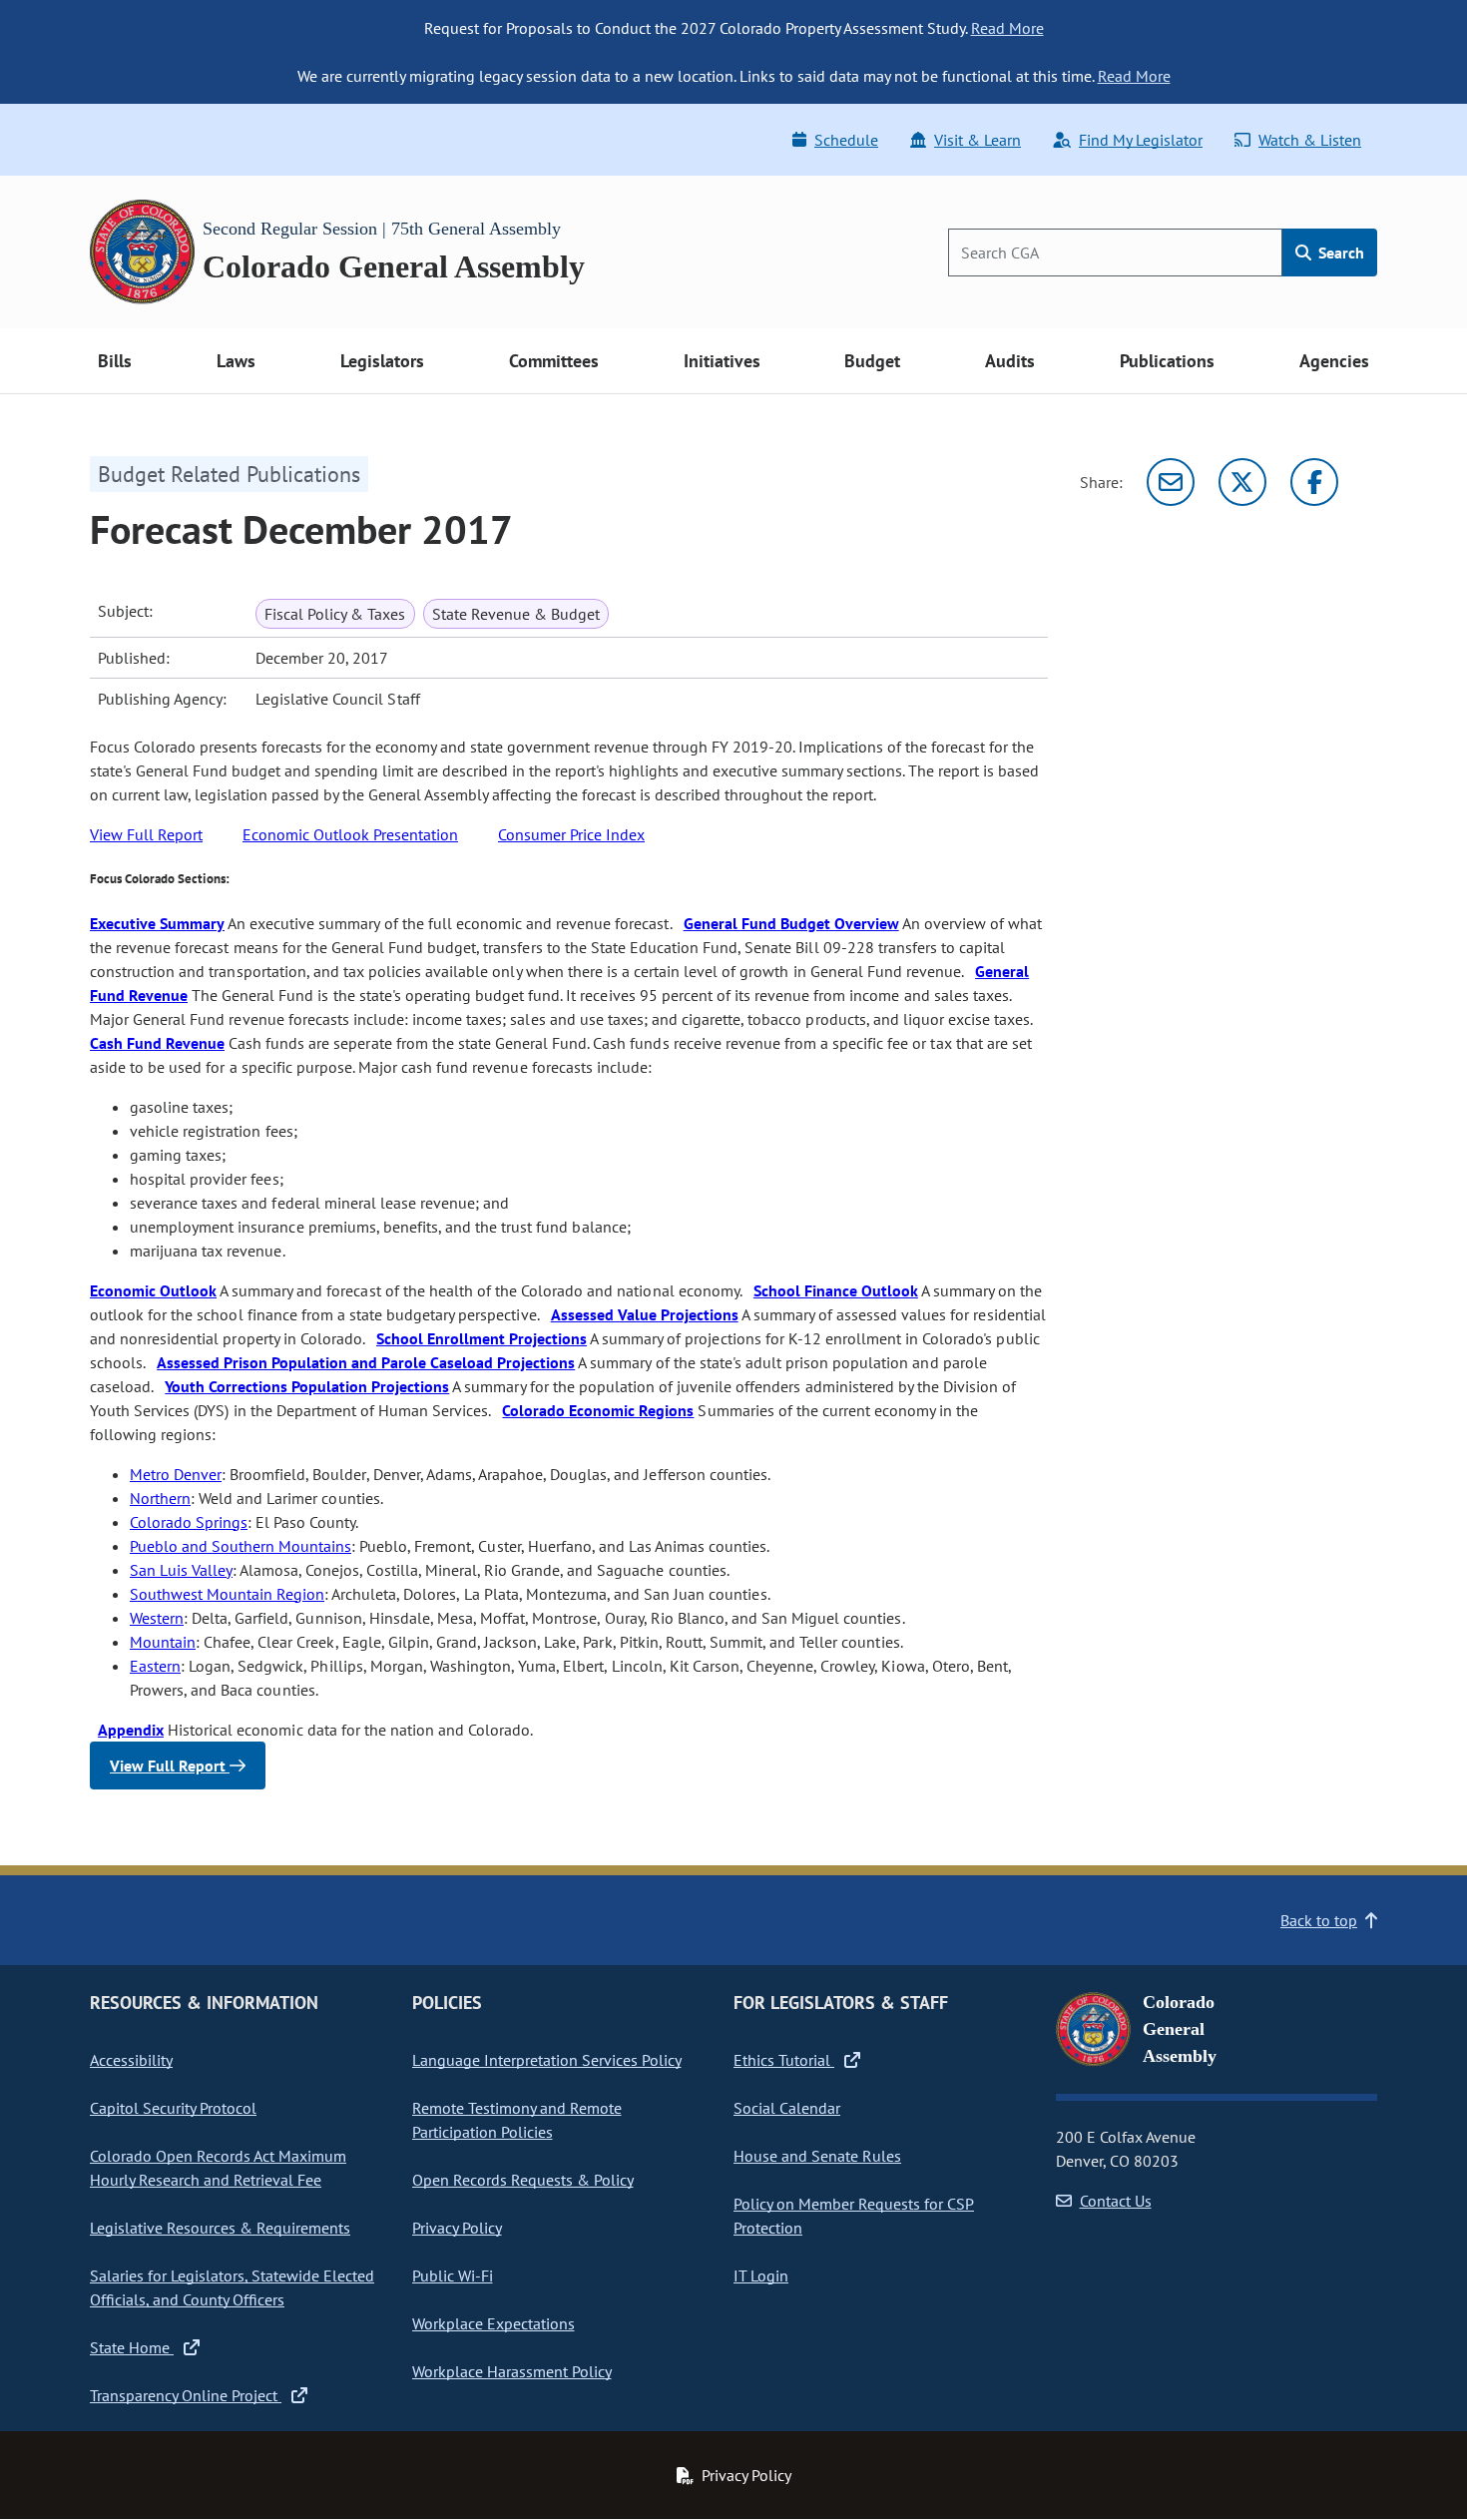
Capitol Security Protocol (173, 2108)
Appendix (131, 1730)
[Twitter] (1242, 482)
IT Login (761, 2275)
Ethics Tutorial (784, 2060)
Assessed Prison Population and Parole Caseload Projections (366, 1362)
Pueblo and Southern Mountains (241, 1546)
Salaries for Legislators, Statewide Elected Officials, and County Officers (232, 2287)
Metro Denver (176, 1474)
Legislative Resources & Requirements (220, 2228)
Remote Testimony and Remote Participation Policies (517, 2120)
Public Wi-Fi (453, 2275)
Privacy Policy (457, 2228)
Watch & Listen (1310, 140)
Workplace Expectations (493, 2323)
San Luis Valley (181, 1570)
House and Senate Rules (817, 2156)
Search (1339, 252)
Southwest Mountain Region (227, 1594)
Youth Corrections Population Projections (307, 1386)
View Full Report (146, 834)
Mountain (163, 1642)
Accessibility (131, 2060)
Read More (1007, 28)
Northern (160, 1498)
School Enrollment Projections (482, 1338)
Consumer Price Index (571, 834)
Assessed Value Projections (645, 1314)
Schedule (846, 140)
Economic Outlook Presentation (350, 834)
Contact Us (1116, 2201)
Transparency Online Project (186, 2395)
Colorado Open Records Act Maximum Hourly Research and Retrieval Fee (218, 2168)
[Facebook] (1314, 482)
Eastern (155, 1666)
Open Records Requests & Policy (523, 2180)
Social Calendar (787, 2108)
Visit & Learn (978, 140)
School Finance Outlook (836, 1290)
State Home (132, 2347)
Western (157, 1618)
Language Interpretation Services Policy (547, 2060)
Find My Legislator (1141, 140)
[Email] (1171, 482)
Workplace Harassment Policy (512, 2371)
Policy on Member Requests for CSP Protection (854, 2216)
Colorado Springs (189, 1522)
